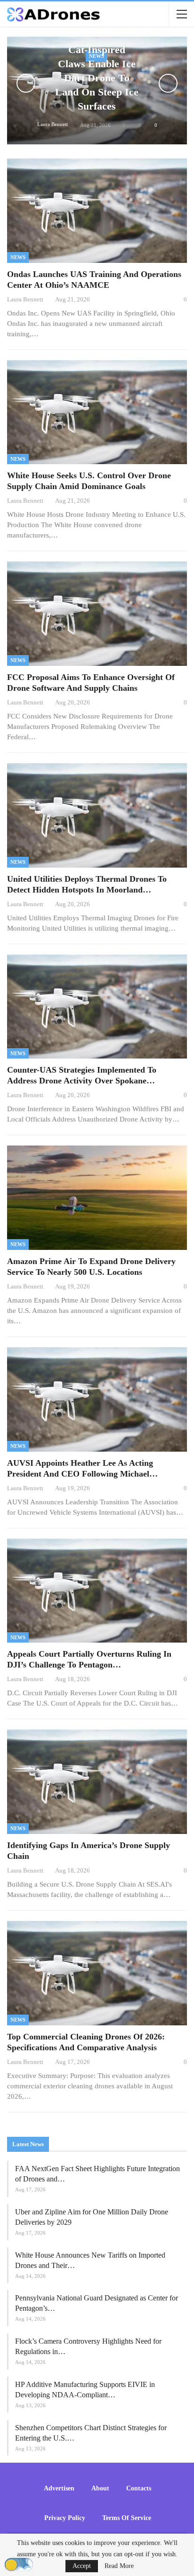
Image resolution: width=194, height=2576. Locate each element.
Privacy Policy (65, 2518)
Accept (82, 2566)
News (18, 257)
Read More (119, 2566)
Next (168, 83)
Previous (26, 83)
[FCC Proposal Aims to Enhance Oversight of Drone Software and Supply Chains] (97, 614)
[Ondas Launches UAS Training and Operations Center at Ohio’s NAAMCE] (97, 211)
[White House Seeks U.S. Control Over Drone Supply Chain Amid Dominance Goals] (97, 412)
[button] (19, 2565)
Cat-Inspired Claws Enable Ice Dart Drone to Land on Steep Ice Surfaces (97, 78)
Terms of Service (127, 2518)
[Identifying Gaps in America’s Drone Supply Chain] (97, 1782)
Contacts (139, 2488)
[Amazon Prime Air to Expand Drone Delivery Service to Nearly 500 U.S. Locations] (97, 1198)
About (100, 2488)
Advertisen (59, 2488)
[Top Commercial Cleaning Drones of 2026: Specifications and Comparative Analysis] (97, 1973)
